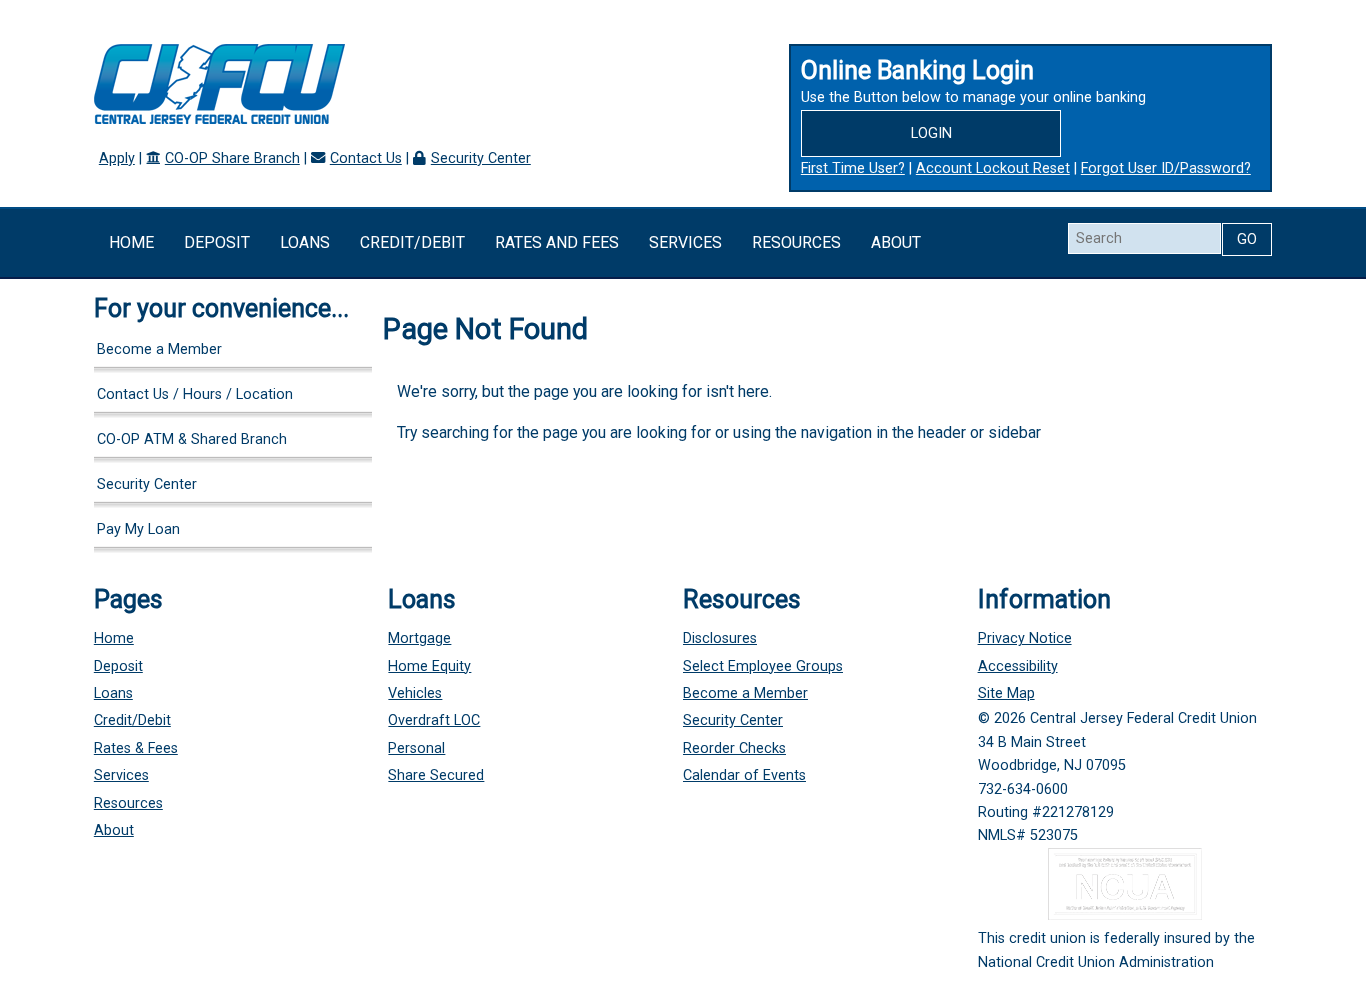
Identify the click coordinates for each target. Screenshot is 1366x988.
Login (931, 133)
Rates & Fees (136, 748)
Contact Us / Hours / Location (195, 394)
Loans (305, 242)
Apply (117, 158)
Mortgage (419, 638)
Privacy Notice (1025, 638)
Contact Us (366, 158)
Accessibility (1018, 666)
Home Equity (429, 666)
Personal (416, 748)
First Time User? (853, 168)
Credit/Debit (412, 242)
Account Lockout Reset (993, 168)
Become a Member (159, 349)
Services (685, 242)
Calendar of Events (744, 775)
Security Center (481, 158)
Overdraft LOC (434, 720)
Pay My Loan (138, 529)
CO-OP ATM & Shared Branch (192, 439)
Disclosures (720, 638)
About (896, 242)
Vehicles (415, 693)
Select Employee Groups (763, 666)
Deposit (217, 242)
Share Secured (436, 775)
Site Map (1006, 693)
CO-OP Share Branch (232, 158)
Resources (796, 242)
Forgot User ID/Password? (1166, 168)
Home (131, 242)
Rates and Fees (557, 242)
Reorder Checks (734, 748)
